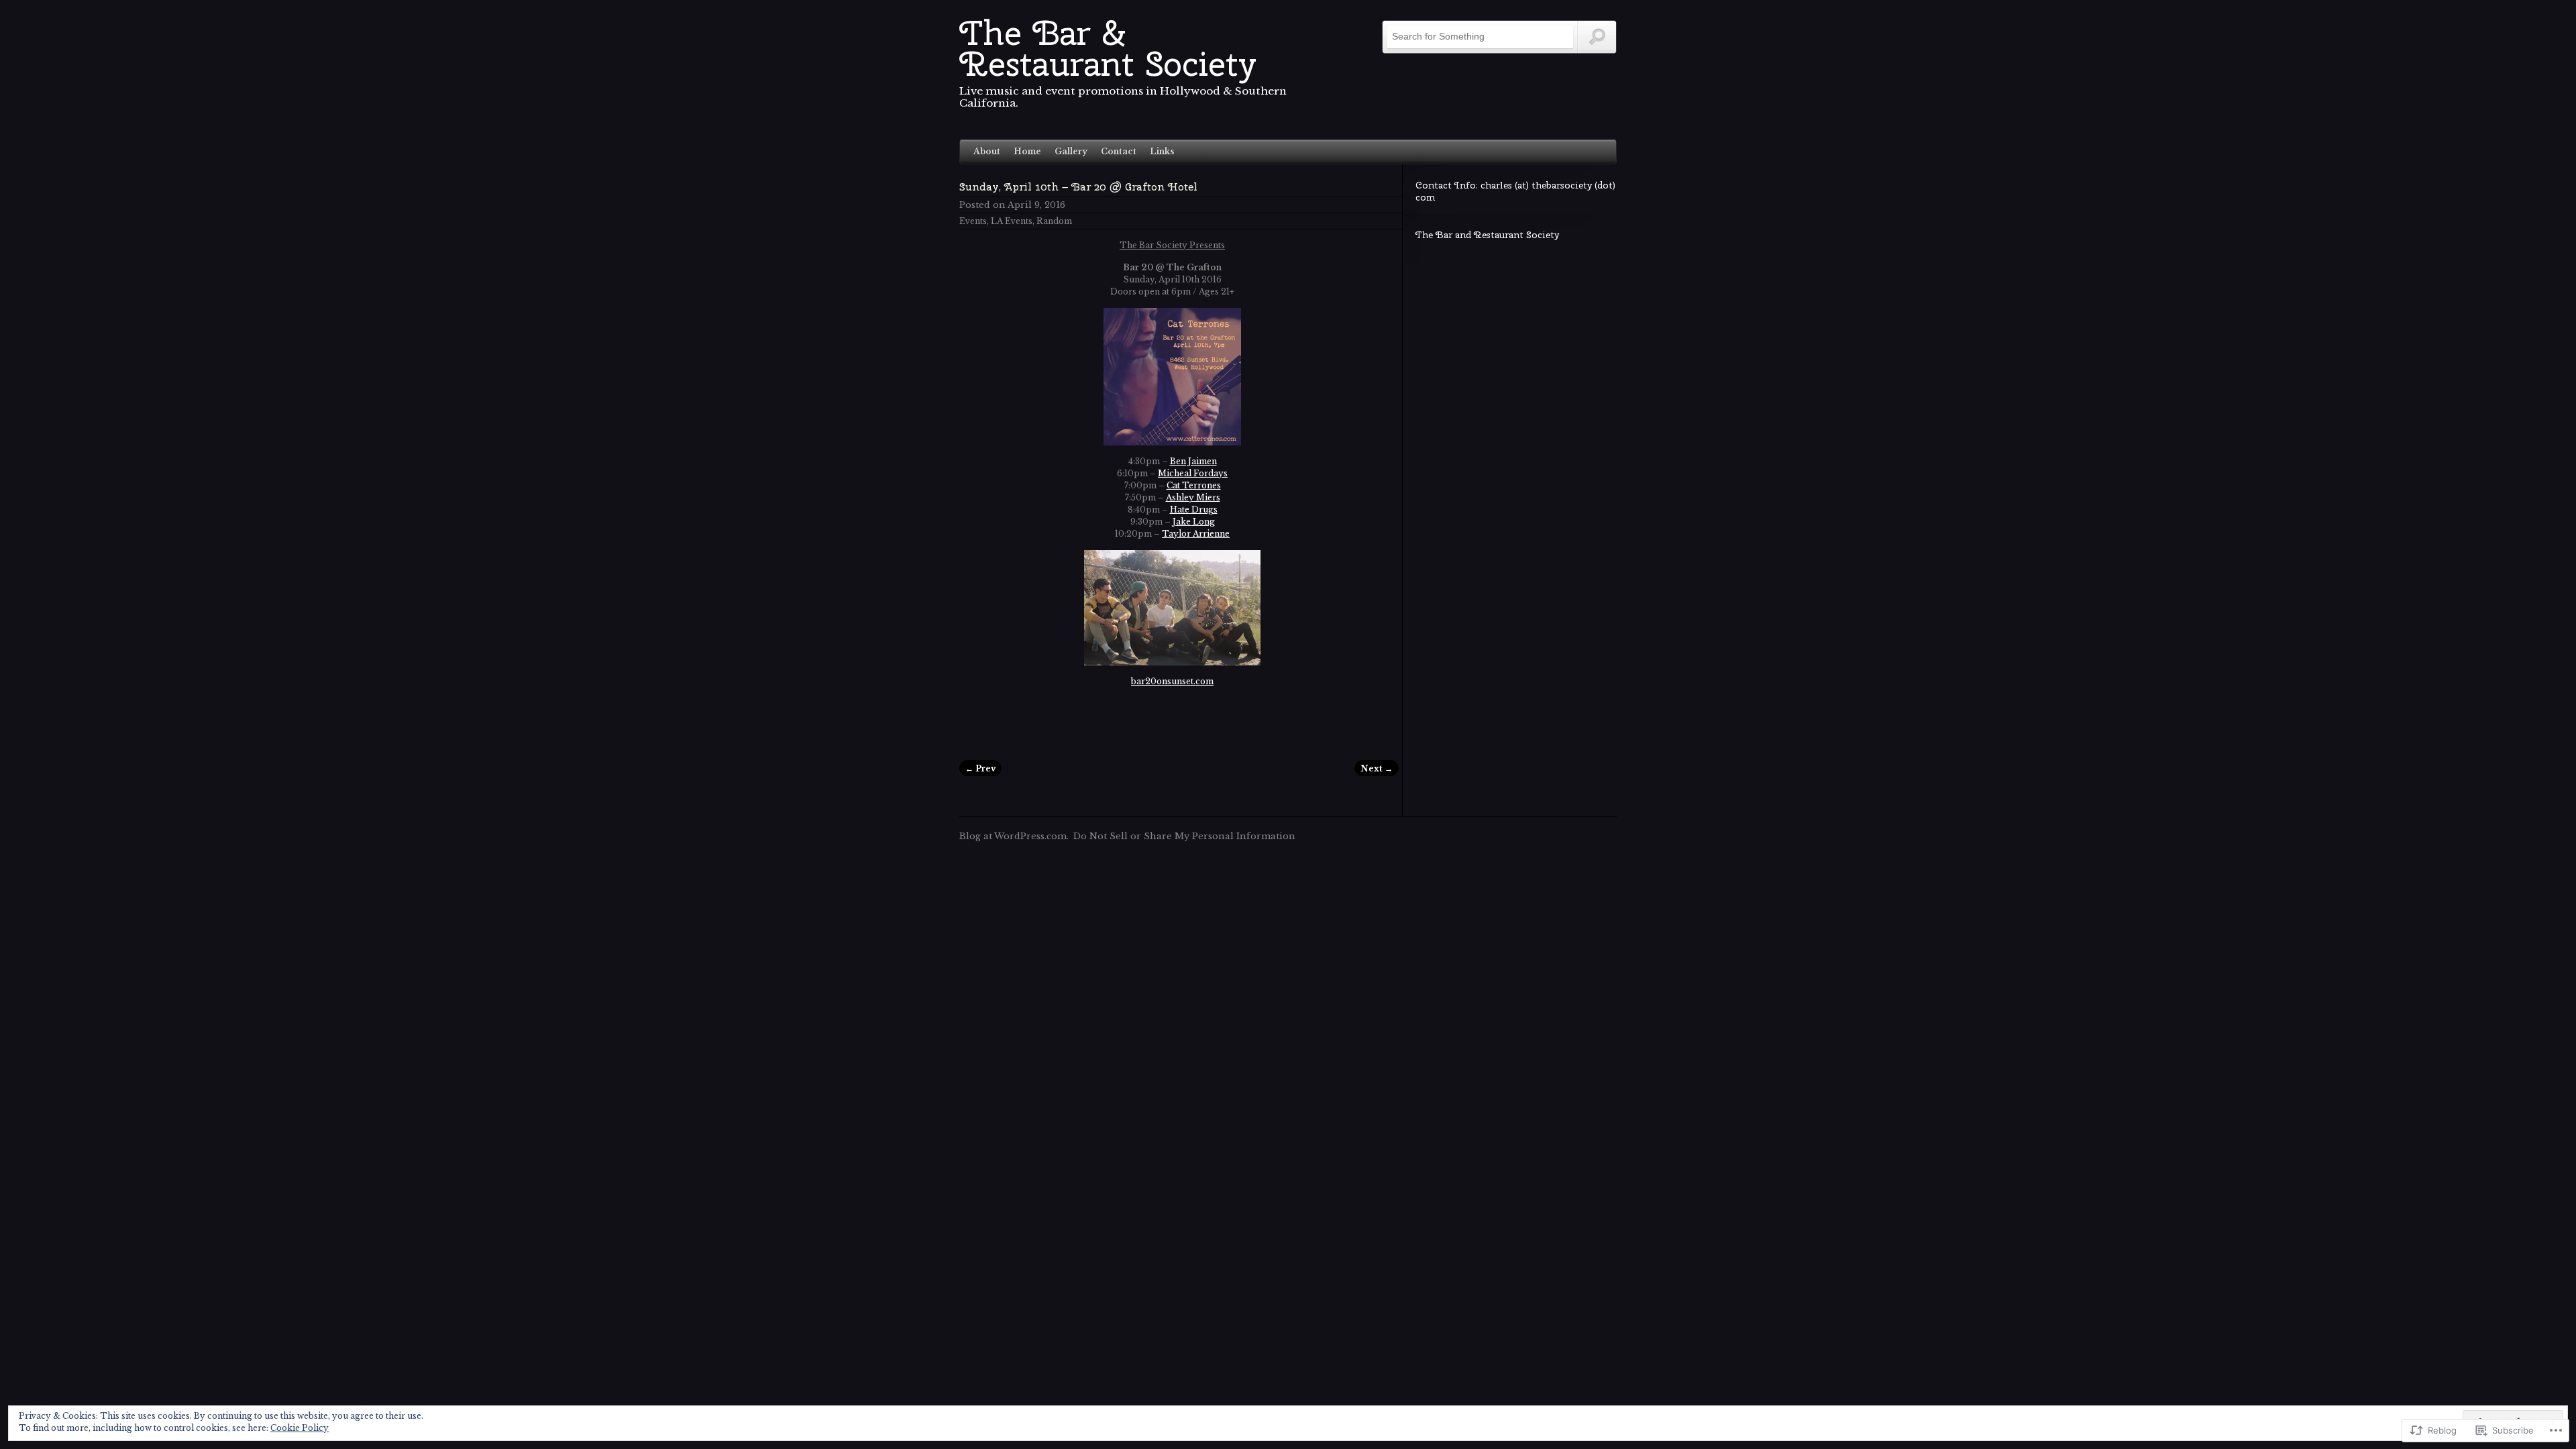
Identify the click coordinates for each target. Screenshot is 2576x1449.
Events (973, 221)
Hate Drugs (1194, 509)
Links (1162, 151)
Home (1027, 151)
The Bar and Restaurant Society (1487, 235)
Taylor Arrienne (1196, 534)
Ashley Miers (1193, 497)
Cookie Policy (300, 1428)
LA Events (1012, 221)
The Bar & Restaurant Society (1108, 48)
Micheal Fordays (1193, 473)
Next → (1377, 768)
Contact (1119, 151)
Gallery (1071, 151)
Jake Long (1194, 522)
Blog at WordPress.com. (1014, 836)
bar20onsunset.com (1172, 681)
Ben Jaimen (1193, 461)
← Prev (980, 768)
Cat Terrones (1194, 485)
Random (1054, 221)
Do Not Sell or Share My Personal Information (1184, 836)
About (987, 151)
